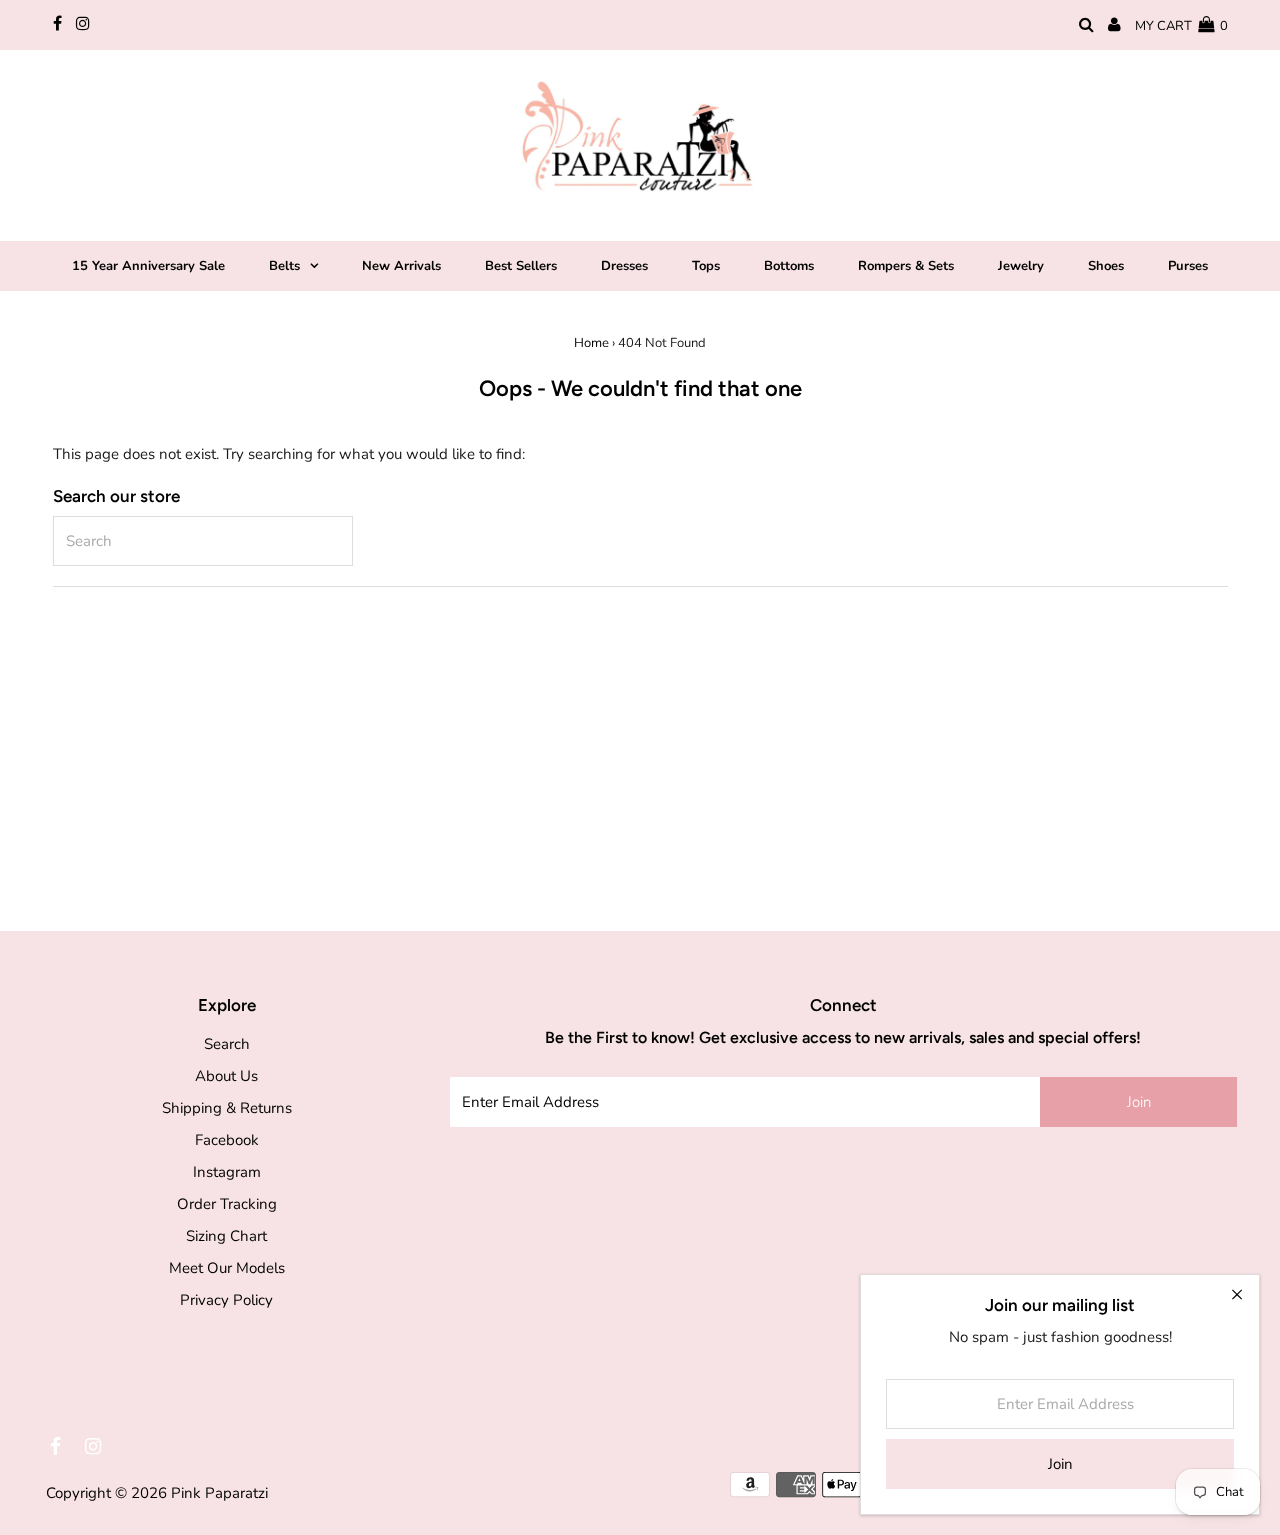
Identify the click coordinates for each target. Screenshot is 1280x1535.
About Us (226, 1076)
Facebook (227, 1140)
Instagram (227, 1172)
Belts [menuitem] (284, 266)
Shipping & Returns (227, 1108)
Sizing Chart (226, 1236)
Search (227, 1044)
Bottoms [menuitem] (789, 266)
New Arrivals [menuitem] (401, 266)
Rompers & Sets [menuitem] (906, 266)
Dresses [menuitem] (624, 266)
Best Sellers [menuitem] (521, 266)
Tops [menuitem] (706, 266)
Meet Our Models (227, 1268)
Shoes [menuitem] (1106, 266)
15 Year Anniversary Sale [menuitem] (148, 266)
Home (591, 343)
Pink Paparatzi (219, 1493)
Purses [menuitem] (1188, 266)
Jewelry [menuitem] (1021, 266)
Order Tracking (227, 1204)
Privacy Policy (226, 1300)
